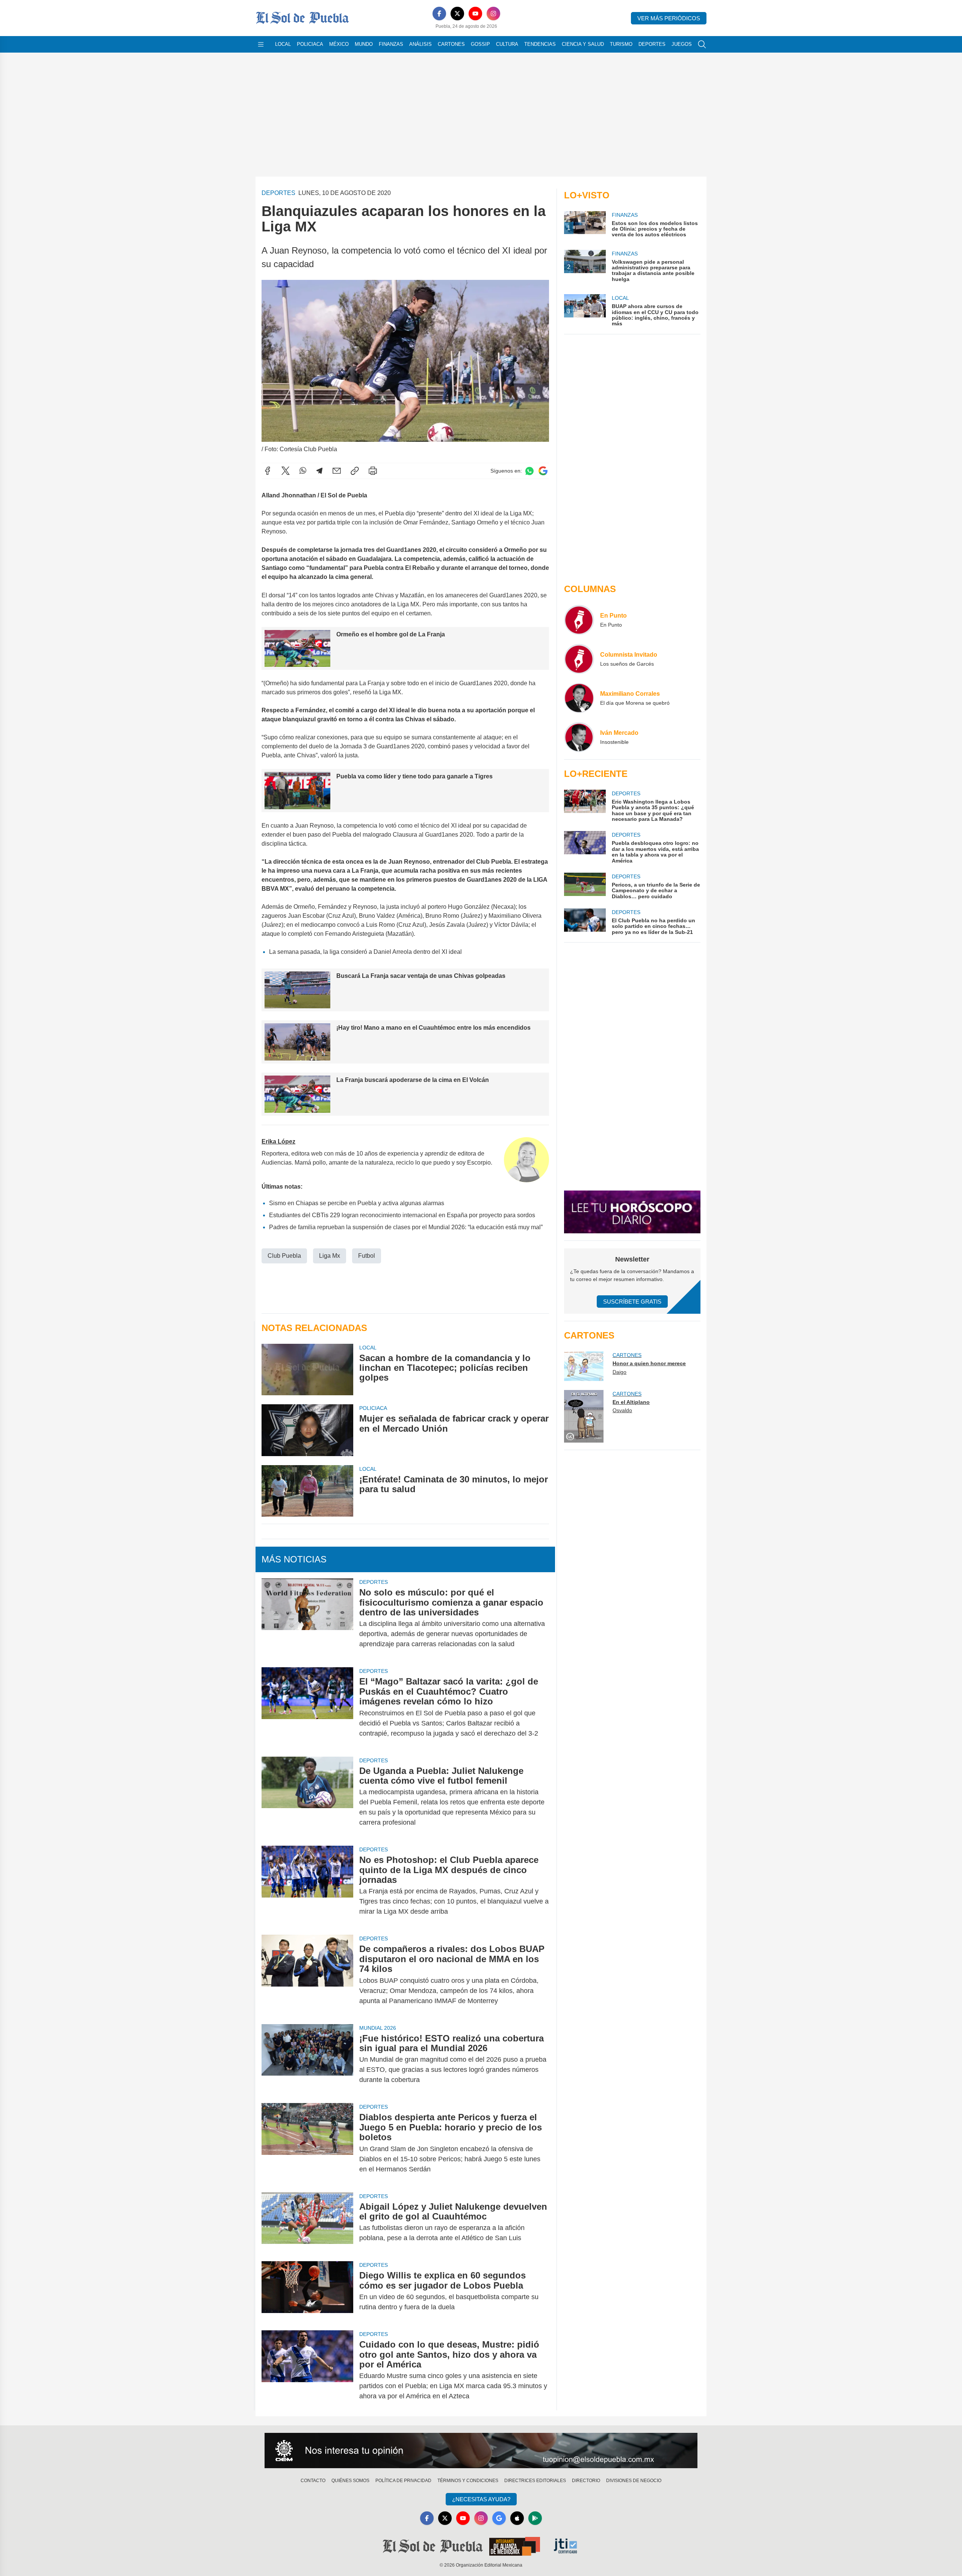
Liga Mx (330, 1256)
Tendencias (540, 44)
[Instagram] (493, 14)
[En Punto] (579, 620)
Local (283, 44)
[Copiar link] (355, 471)
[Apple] (517, 2518)
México (339, 44)
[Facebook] (439, 14)
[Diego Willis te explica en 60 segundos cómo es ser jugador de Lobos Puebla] (307, 2291)
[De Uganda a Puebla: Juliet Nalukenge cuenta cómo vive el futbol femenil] (307, 1797)
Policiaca (310, 44)
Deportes (652, 44)
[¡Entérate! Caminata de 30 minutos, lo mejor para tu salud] (307, 1491)
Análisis (420, 44)
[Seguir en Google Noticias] (543, 471)
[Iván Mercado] (579, 737)
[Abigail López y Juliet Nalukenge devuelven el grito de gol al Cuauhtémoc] (307, 2222)
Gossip (480, 44)
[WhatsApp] (303, 471)
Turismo (621, 44)
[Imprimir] (373, 471)
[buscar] (702, 44)
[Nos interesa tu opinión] (481, 2451)
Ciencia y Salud (583, 44)
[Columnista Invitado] (579, 659)
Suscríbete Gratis (632, 1302)
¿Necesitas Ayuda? (481, 2499)
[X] (457, 14)
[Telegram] (319, 471)
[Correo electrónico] (337, 471)
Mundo (364, 44)
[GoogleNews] (499, 2518)
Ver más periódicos (669, 18)
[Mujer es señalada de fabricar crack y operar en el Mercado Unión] (307, 1430)
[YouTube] (475, 14)
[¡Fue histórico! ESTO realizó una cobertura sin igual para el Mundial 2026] (307, 2059)
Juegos (682, 44)
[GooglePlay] (535, 2518)
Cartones (451, 44)
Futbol (367, 1256)
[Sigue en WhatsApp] (529, 471)
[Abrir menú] (261, 44)
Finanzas (391, 44)
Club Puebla (284, 1256)
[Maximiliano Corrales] (579, 698)
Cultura (507, 44)
